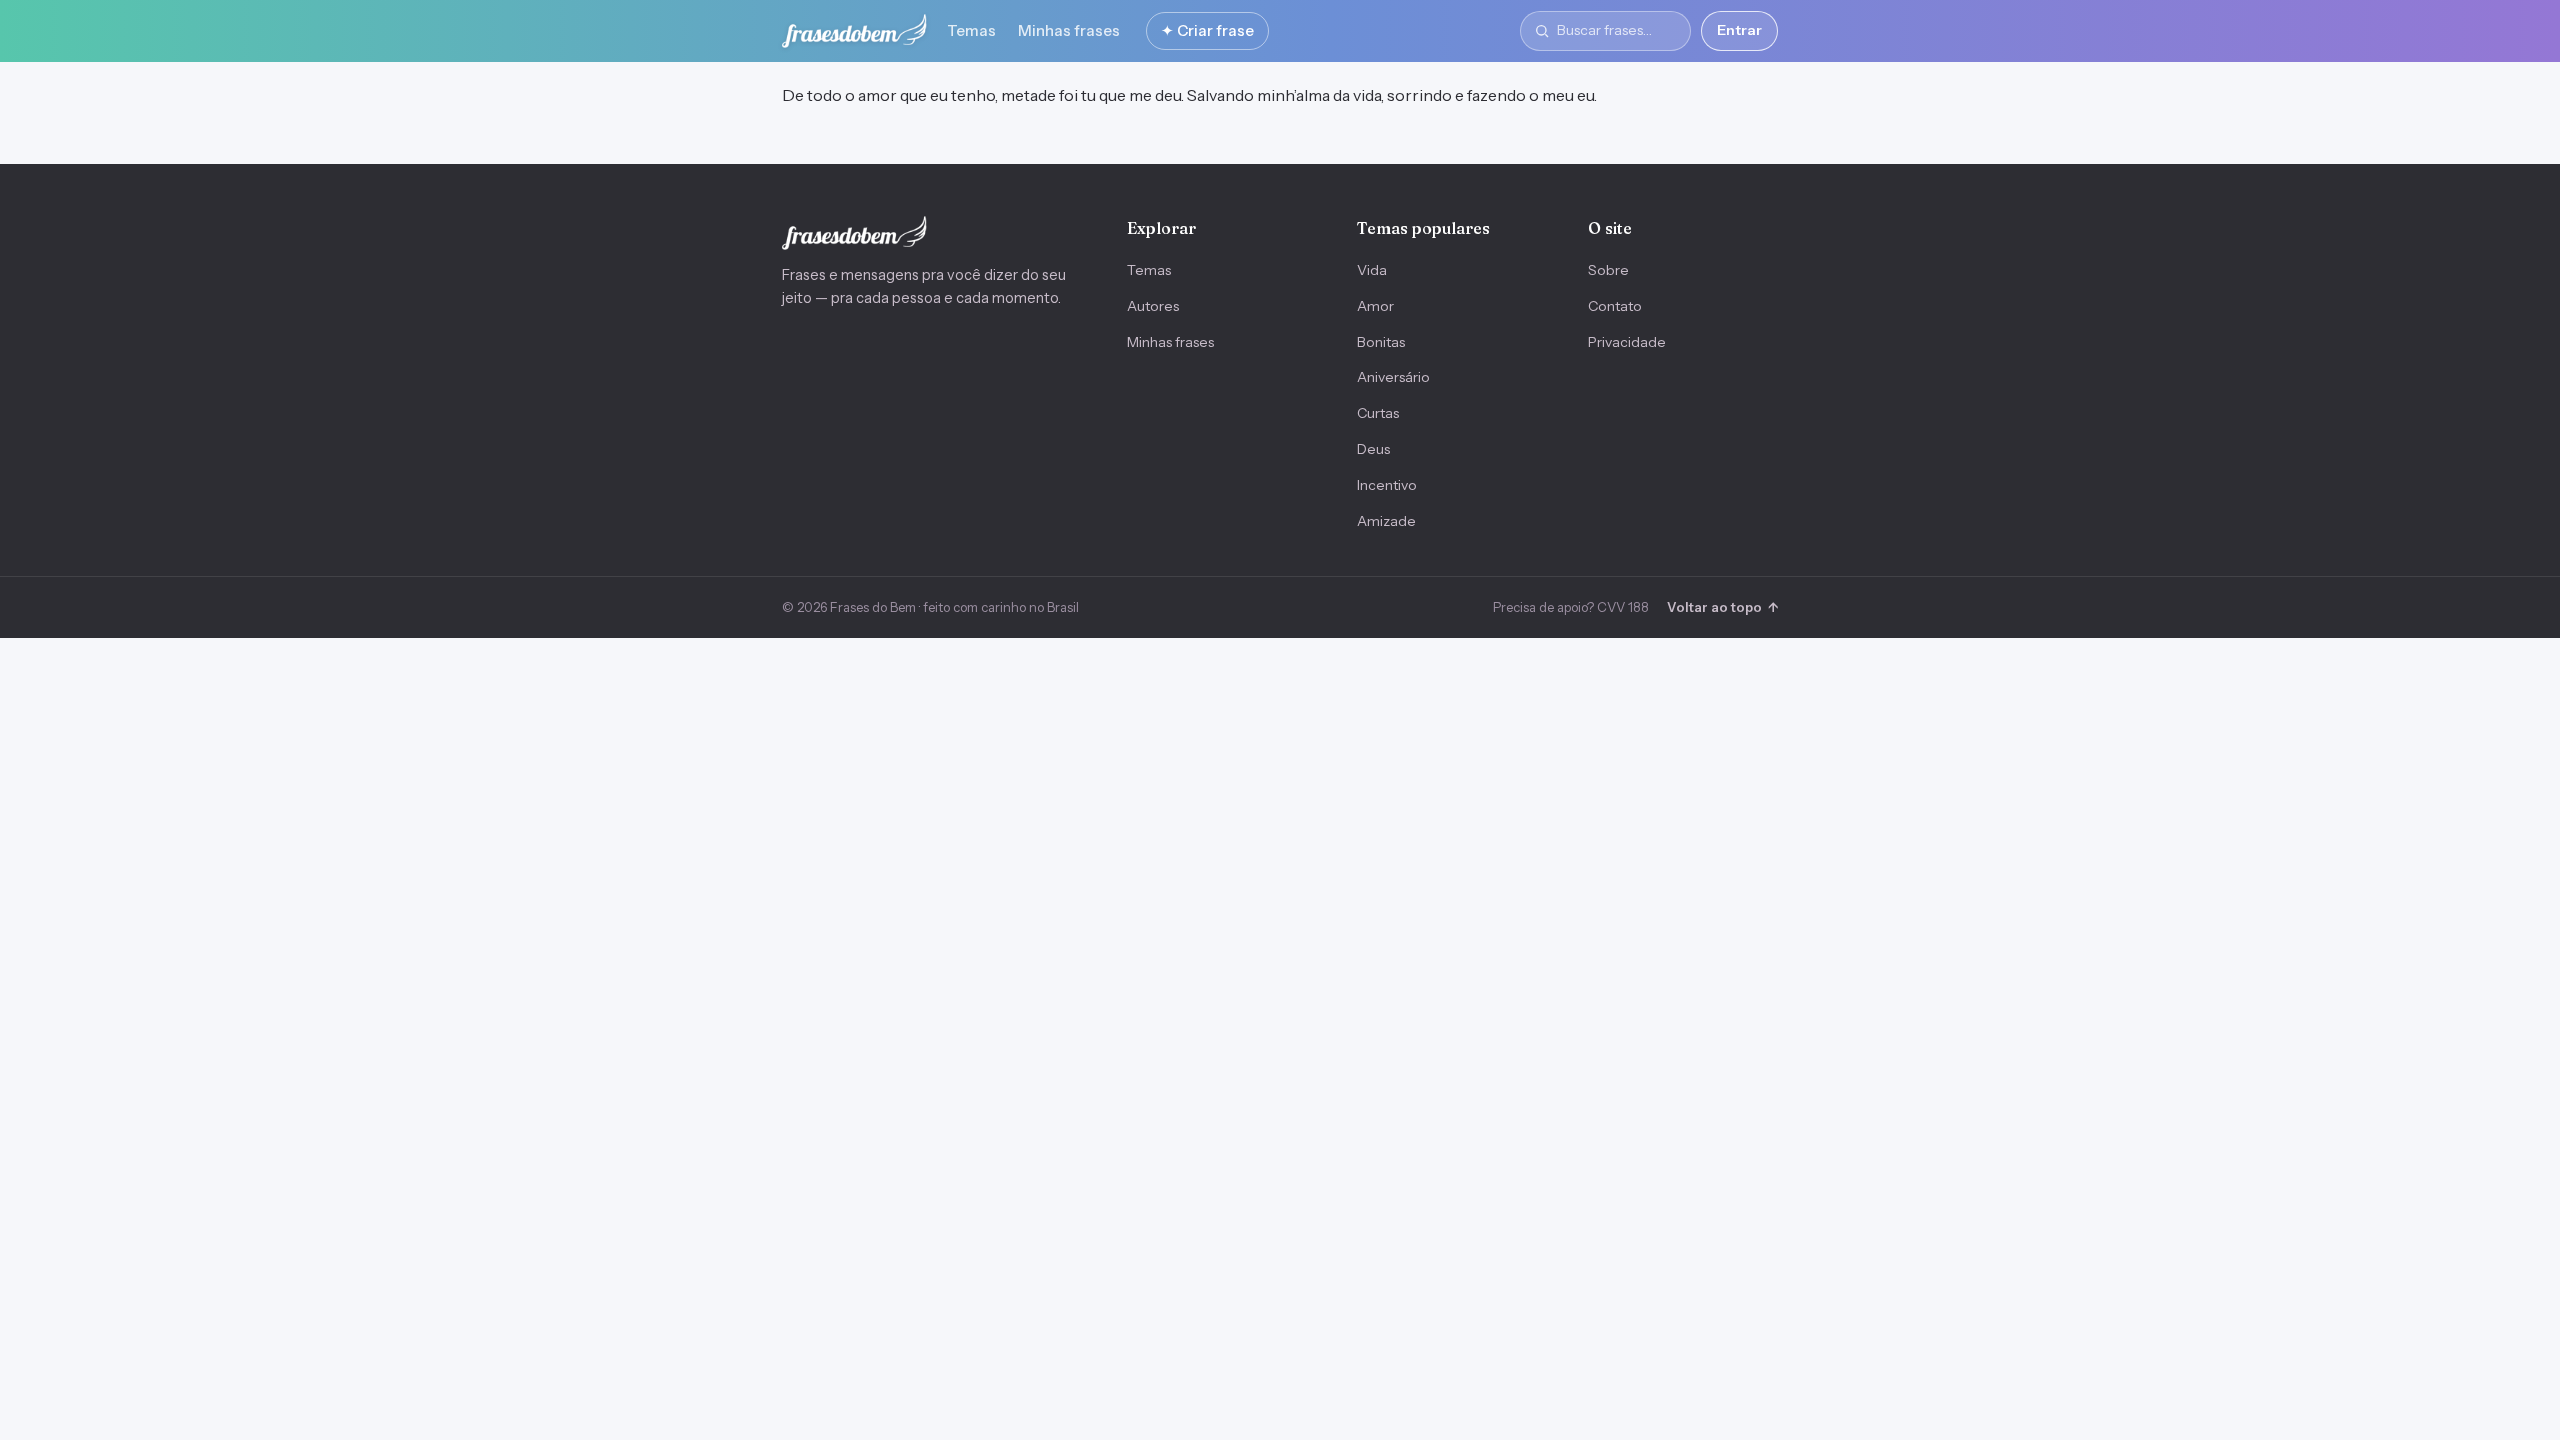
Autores (1153, 306)
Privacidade (1627, 342)
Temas (971, 30)
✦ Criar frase (1207, 30)
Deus (1373, 449)
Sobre (1608, 270)
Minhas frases (1069, 30)
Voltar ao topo (1722, 607)
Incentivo (1387, 485)
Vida (1372, 270)
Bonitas (1381, 342)
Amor (1375, 306)
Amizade (1386, 521)
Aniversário (1393, 377)
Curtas (1378, 413)
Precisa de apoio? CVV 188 (1571, 607)
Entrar (1739, 30)
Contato (1615, 306)
